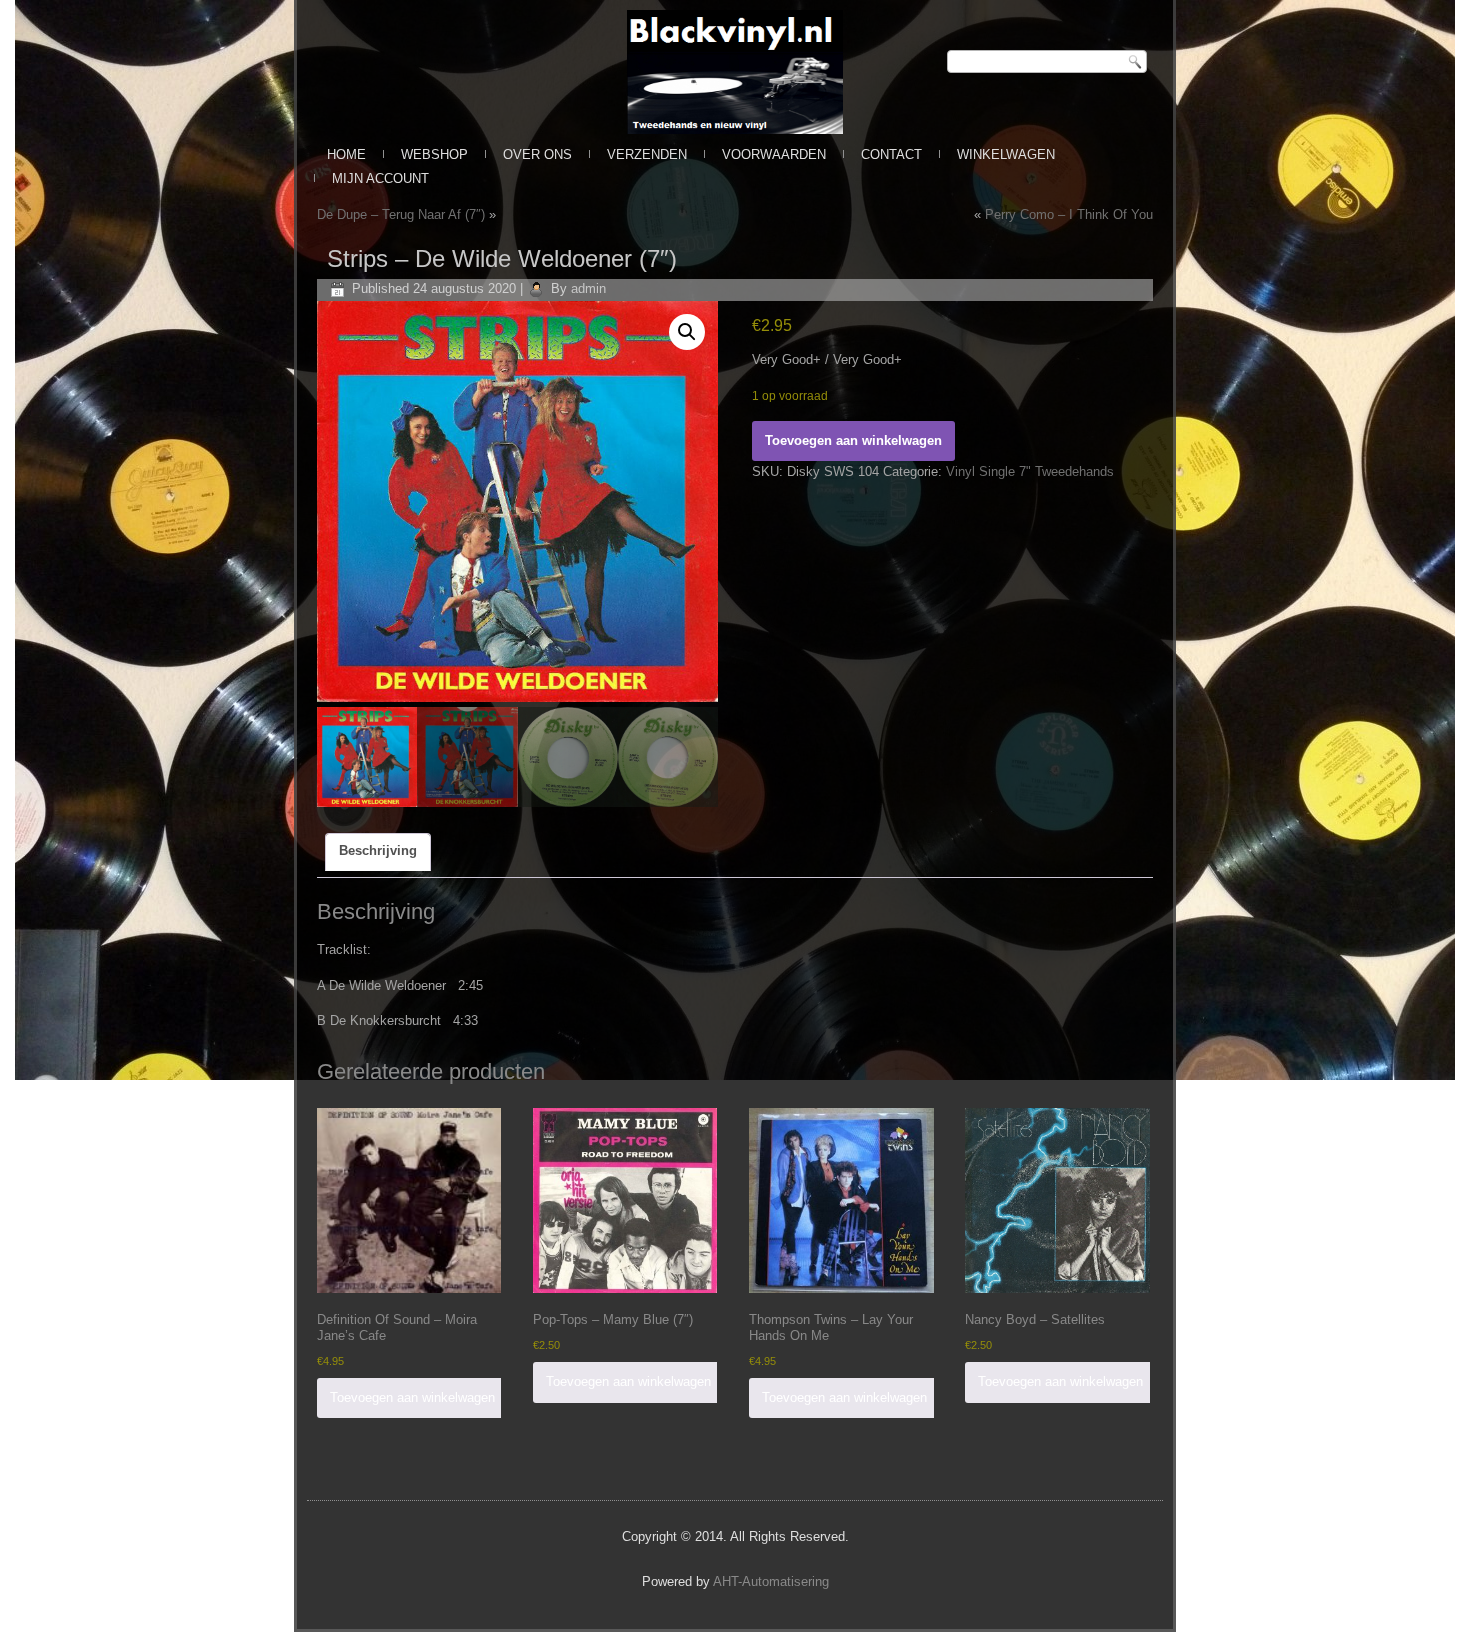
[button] (687, 332)
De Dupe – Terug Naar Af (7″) (401, 214)
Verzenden (647, 154)
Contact (891, 154)
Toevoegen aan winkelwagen (853, 440)
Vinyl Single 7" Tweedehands (1030, 471)
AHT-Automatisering (771, 1581)
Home (346, 154)
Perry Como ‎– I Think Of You (1069, 214)
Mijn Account (380, 178)
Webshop (434, 154)
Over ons (537, 154)
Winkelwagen (1006, 154)
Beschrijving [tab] (378, 850)
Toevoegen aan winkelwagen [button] (412, 1397)
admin (588, 288)
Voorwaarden (774, 154)
